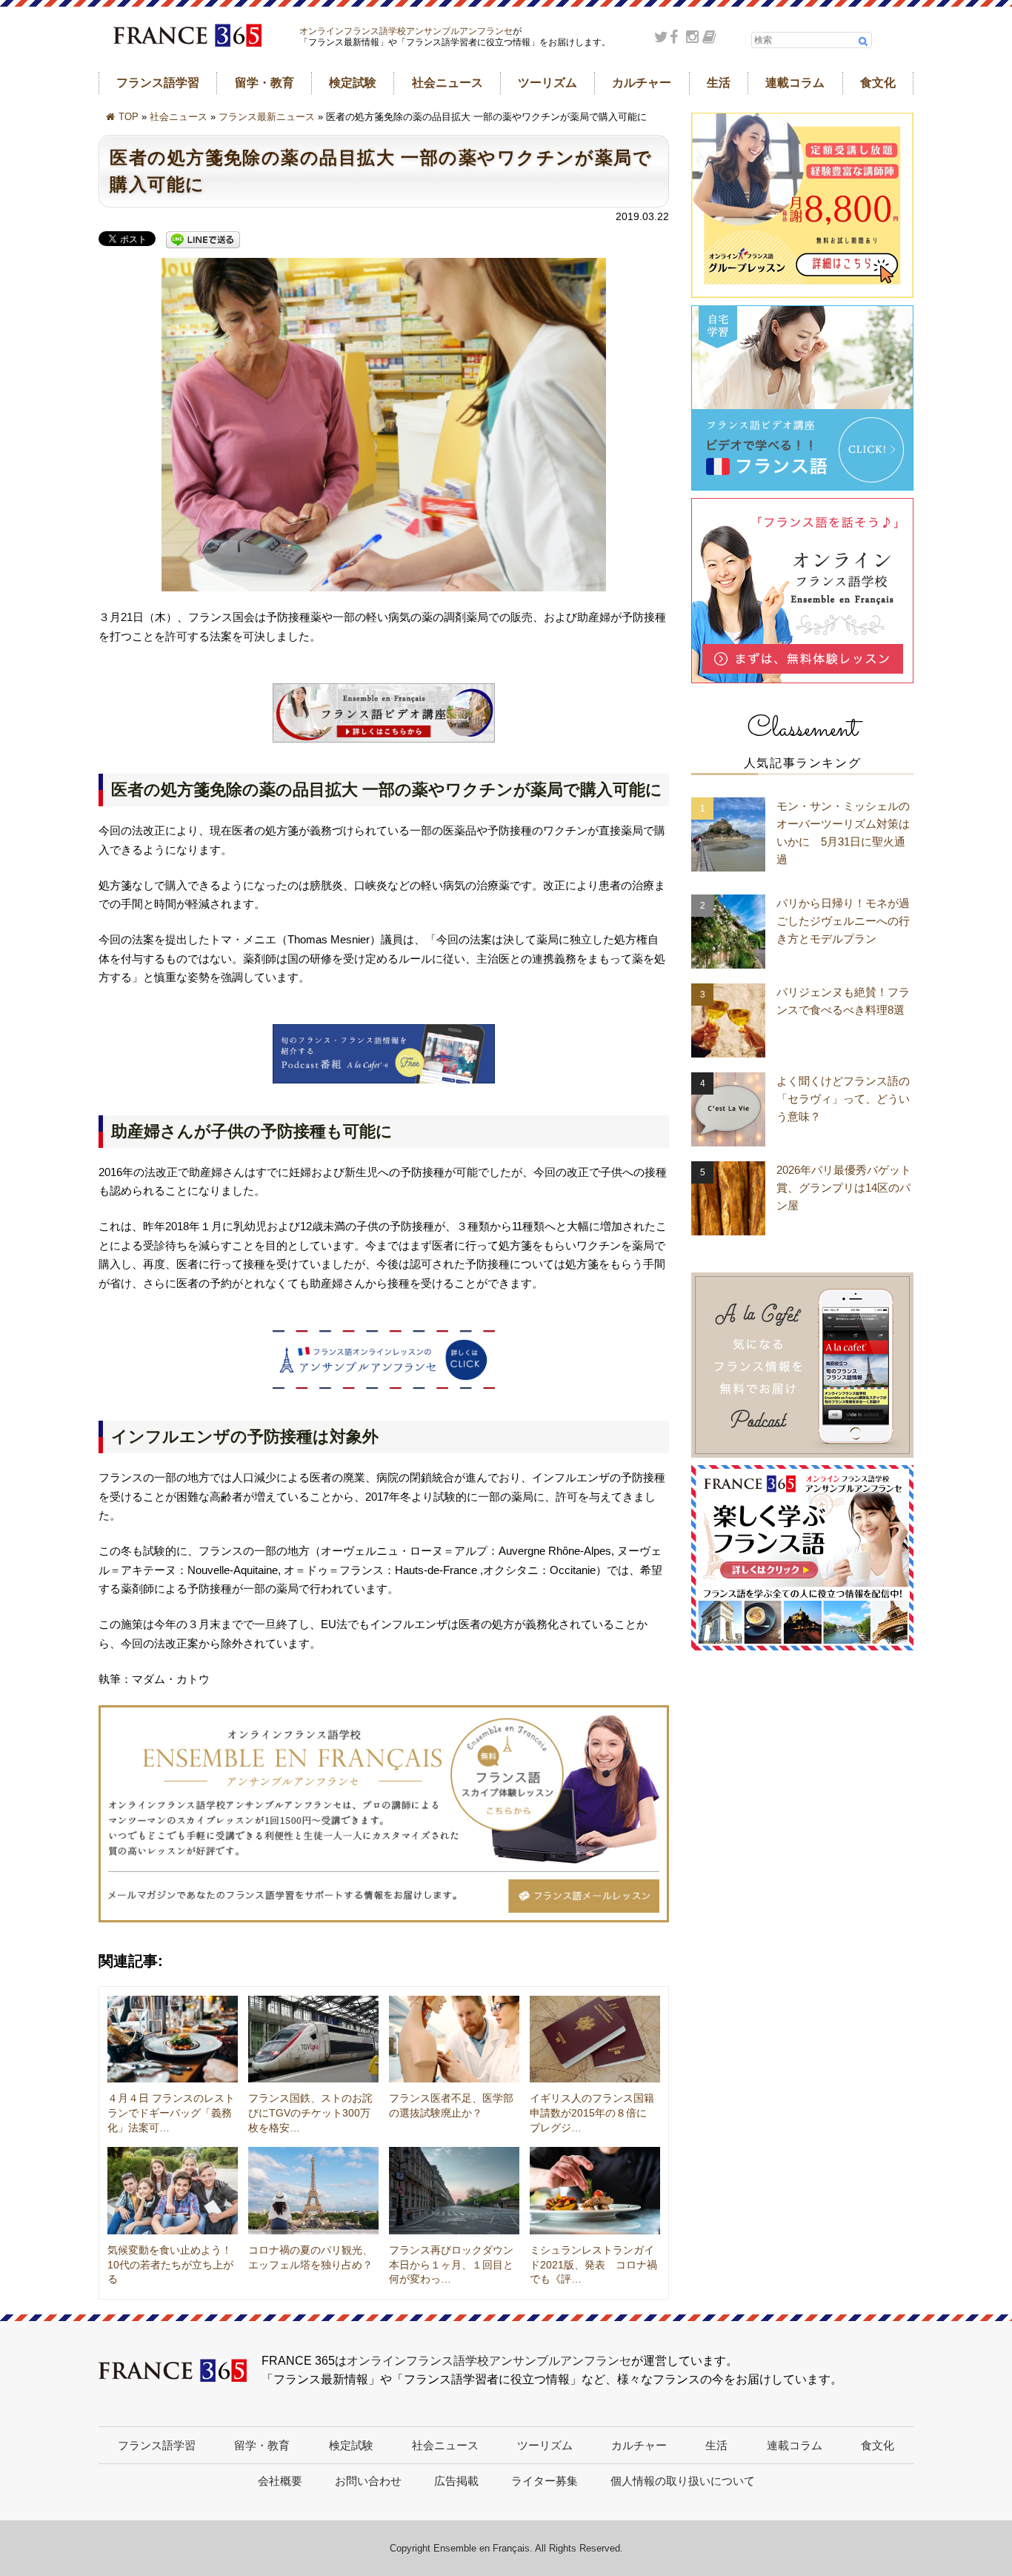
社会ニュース (447, 83)
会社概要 (280, 2481)
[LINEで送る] (203, 240)
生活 (719, 83)
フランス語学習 (158, 83)
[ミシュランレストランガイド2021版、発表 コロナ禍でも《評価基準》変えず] (595, 2191)
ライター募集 (545, 2481)
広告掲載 (456, 2481)
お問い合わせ (368, 2481)
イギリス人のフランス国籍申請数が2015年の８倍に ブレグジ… (593, 2112)
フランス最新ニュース (267, 117)
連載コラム (795, 83)
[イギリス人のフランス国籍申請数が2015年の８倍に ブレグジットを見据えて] (595, 2039)
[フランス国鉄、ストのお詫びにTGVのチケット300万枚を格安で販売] (313, 2039)
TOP (129, 117)
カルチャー (642, 83)
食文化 (878, 83)
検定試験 (353, 83)
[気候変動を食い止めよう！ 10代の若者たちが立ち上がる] (173, 2191)
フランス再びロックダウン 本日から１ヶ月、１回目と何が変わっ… (456, 2264)
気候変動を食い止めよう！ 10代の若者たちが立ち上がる (175, 2264)
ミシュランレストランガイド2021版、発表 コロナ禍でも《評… (593, 2264)
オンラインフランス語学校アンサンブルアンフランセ (406, 31)
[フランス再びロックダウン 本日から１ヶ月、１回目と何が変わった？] (454, 2191)
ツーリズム (547, 83)
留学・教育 (264, 83)
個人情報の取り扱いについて (683, 2481)
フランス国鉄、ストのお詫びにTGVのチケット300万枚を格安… (310, 2112)
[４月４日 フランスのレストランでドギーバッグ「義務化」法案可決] (173, 2039)
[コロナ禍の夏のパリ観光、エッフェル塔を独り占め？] (313, 2191)
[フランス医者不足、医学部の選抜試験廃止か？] (454, 2039)
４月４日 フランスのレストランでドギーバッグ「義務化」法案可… (171, 2112)
